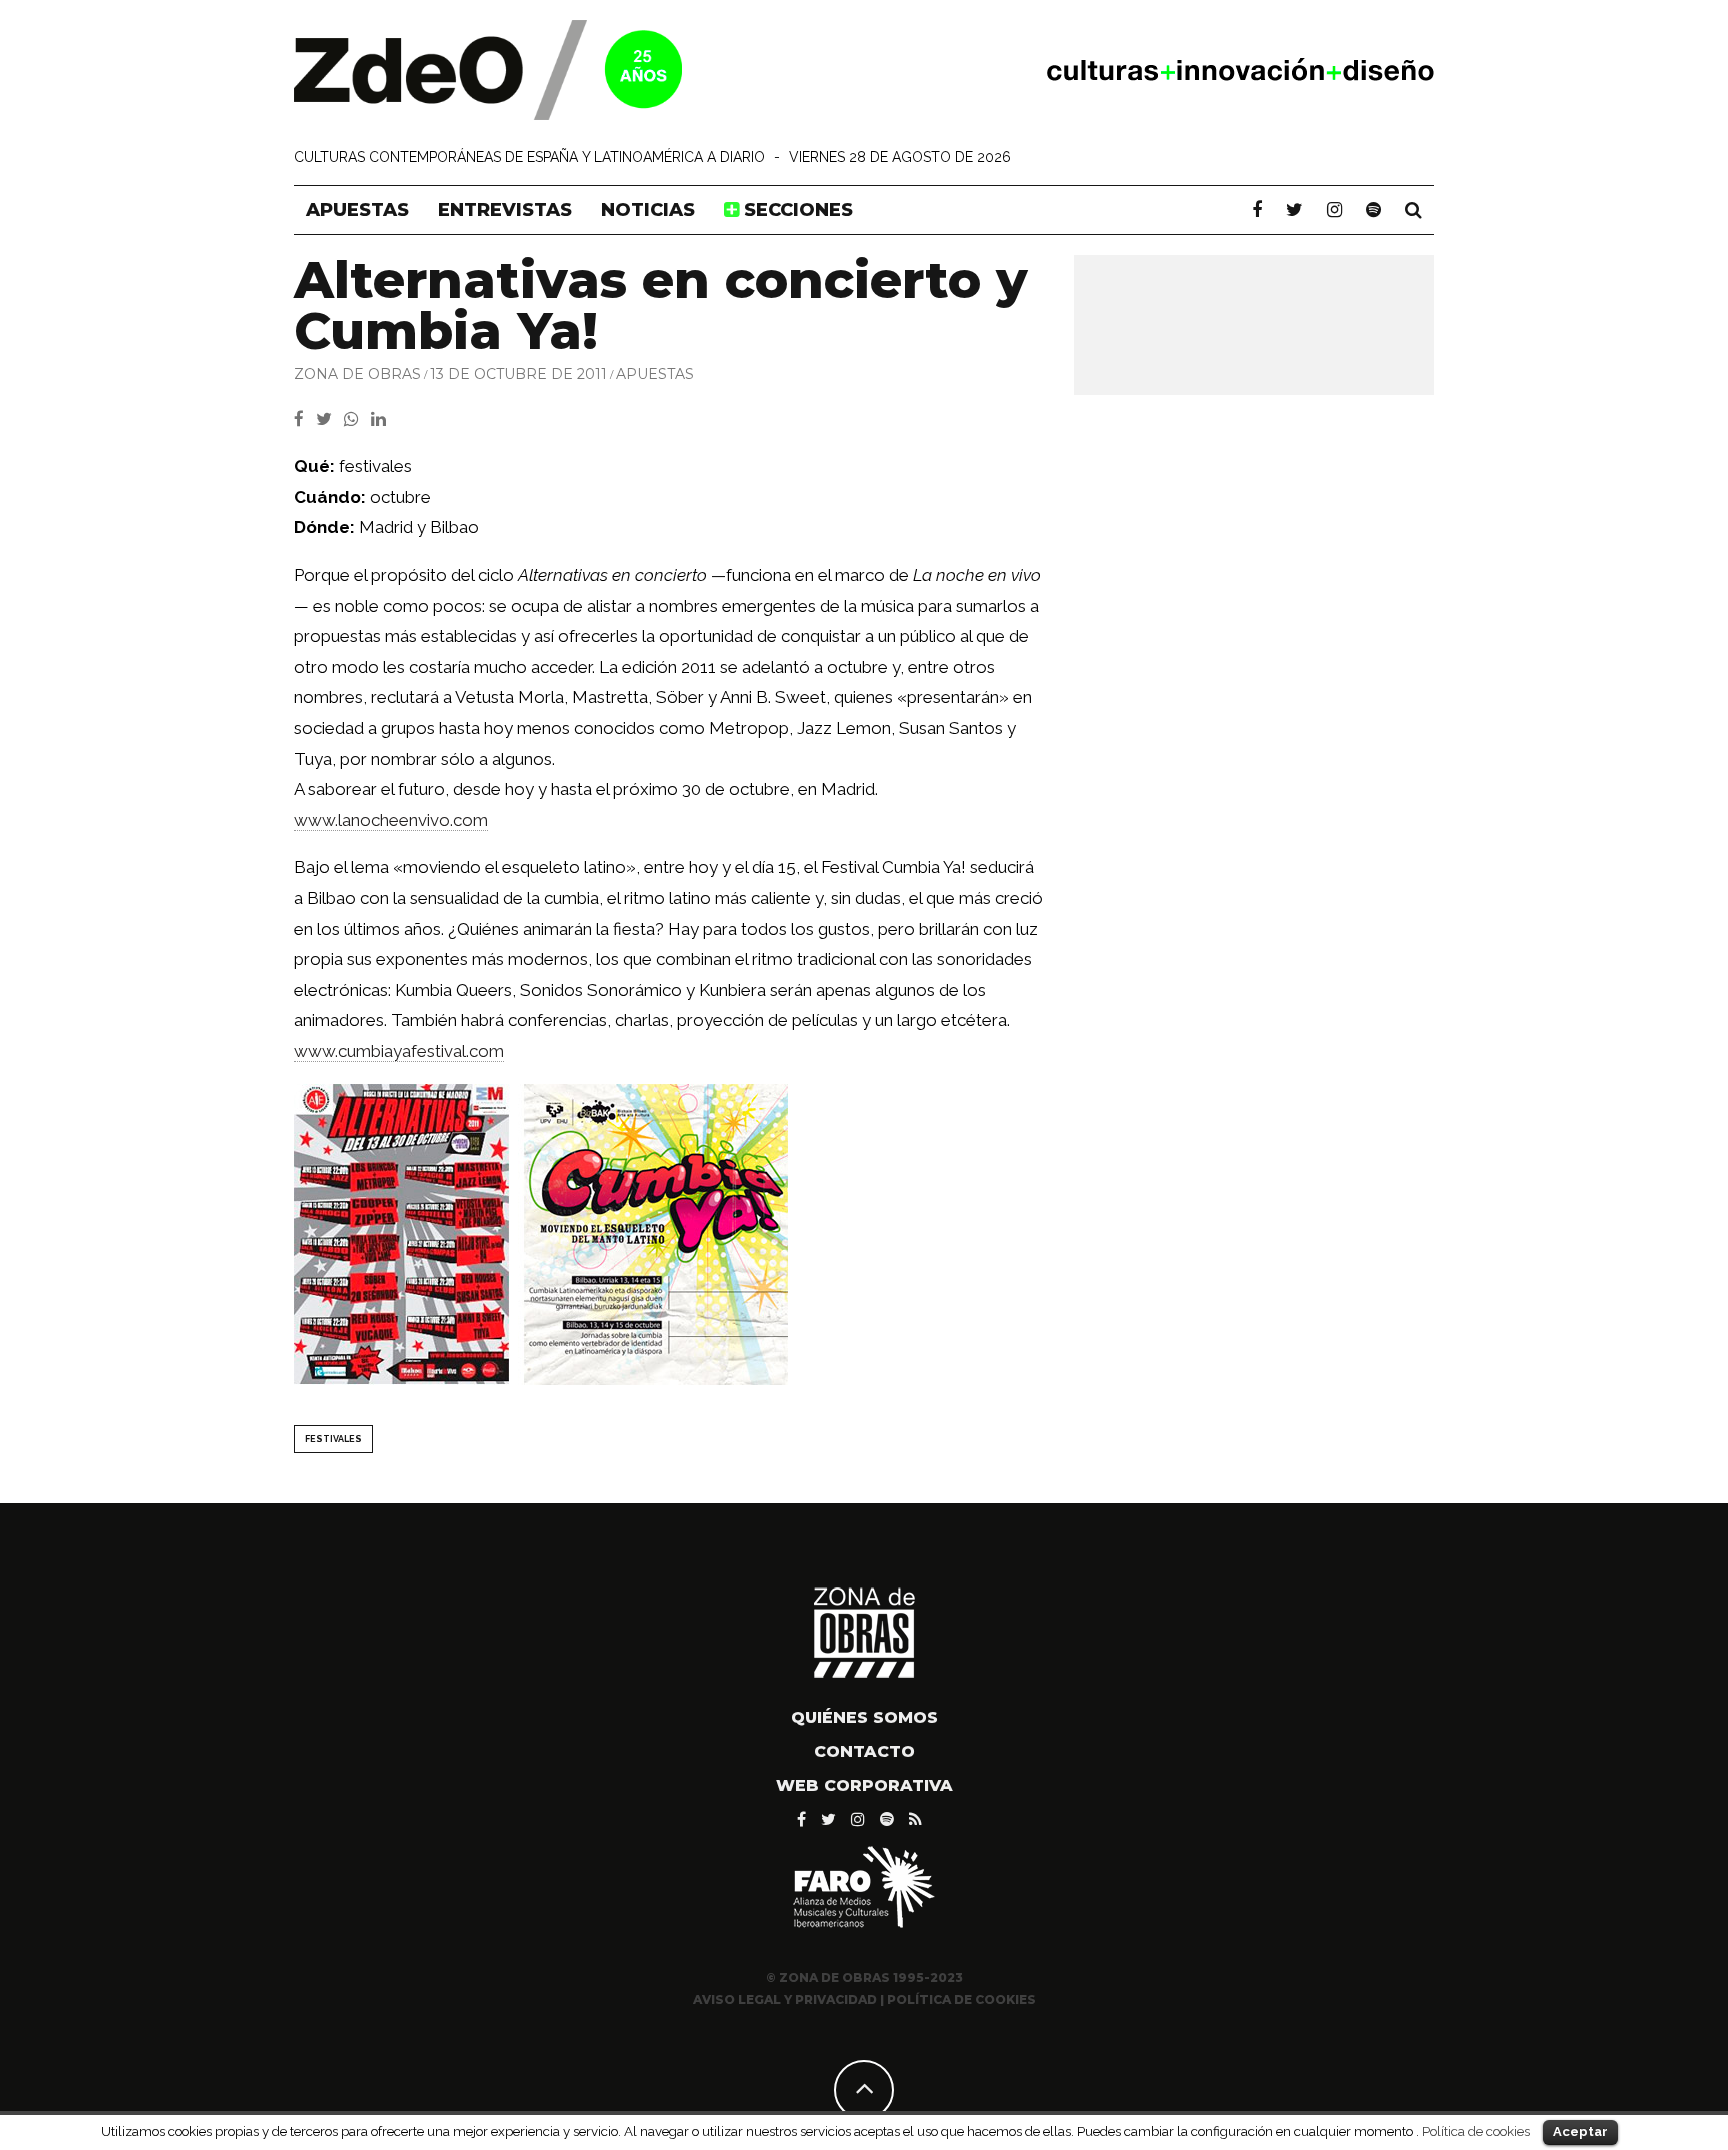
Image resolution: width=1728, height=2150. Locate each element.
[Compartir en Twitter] (330, 419)
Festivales (333, 1439)
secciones (796, 210)
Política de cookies (1476, 2131)
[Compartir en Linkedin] (382, 419)
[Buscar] (1413, 210)
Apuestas (357, 210)
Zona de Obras (357, 374)
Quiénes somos (864, 1717)
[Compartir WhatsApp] (355, 419)
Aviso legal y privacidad (785, 1999)
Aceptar (1580, 2131)
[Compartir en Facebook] (305, 419)
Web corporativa (864, 1785)
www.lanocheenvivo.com (391, 820)
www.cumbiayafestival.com (399, 1051)
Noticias (648, 210)
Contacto (864, 1751)
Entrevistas (505, 210)
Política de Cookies (961, 1999)
